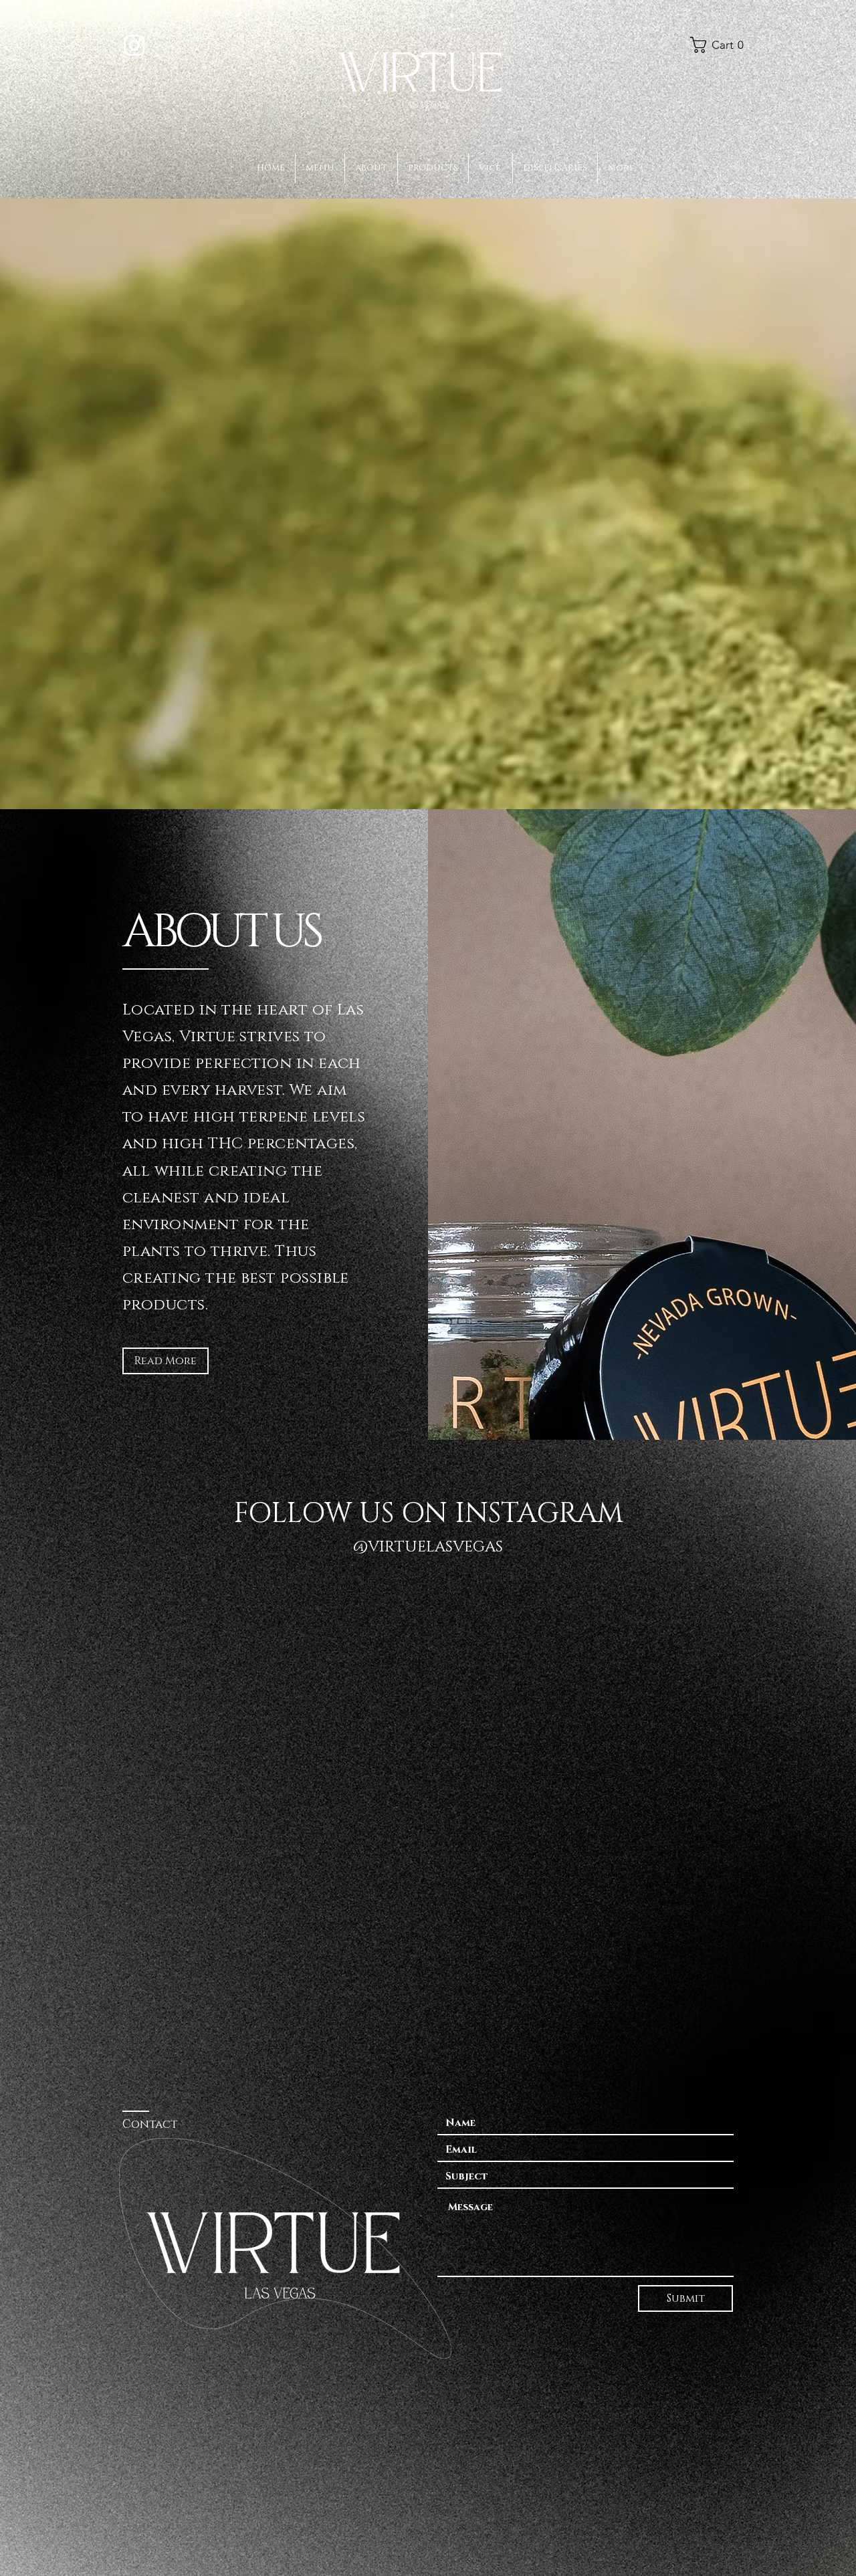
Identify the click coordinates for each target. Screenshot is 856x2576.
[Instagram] (134, 45)
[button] (720, 45)
